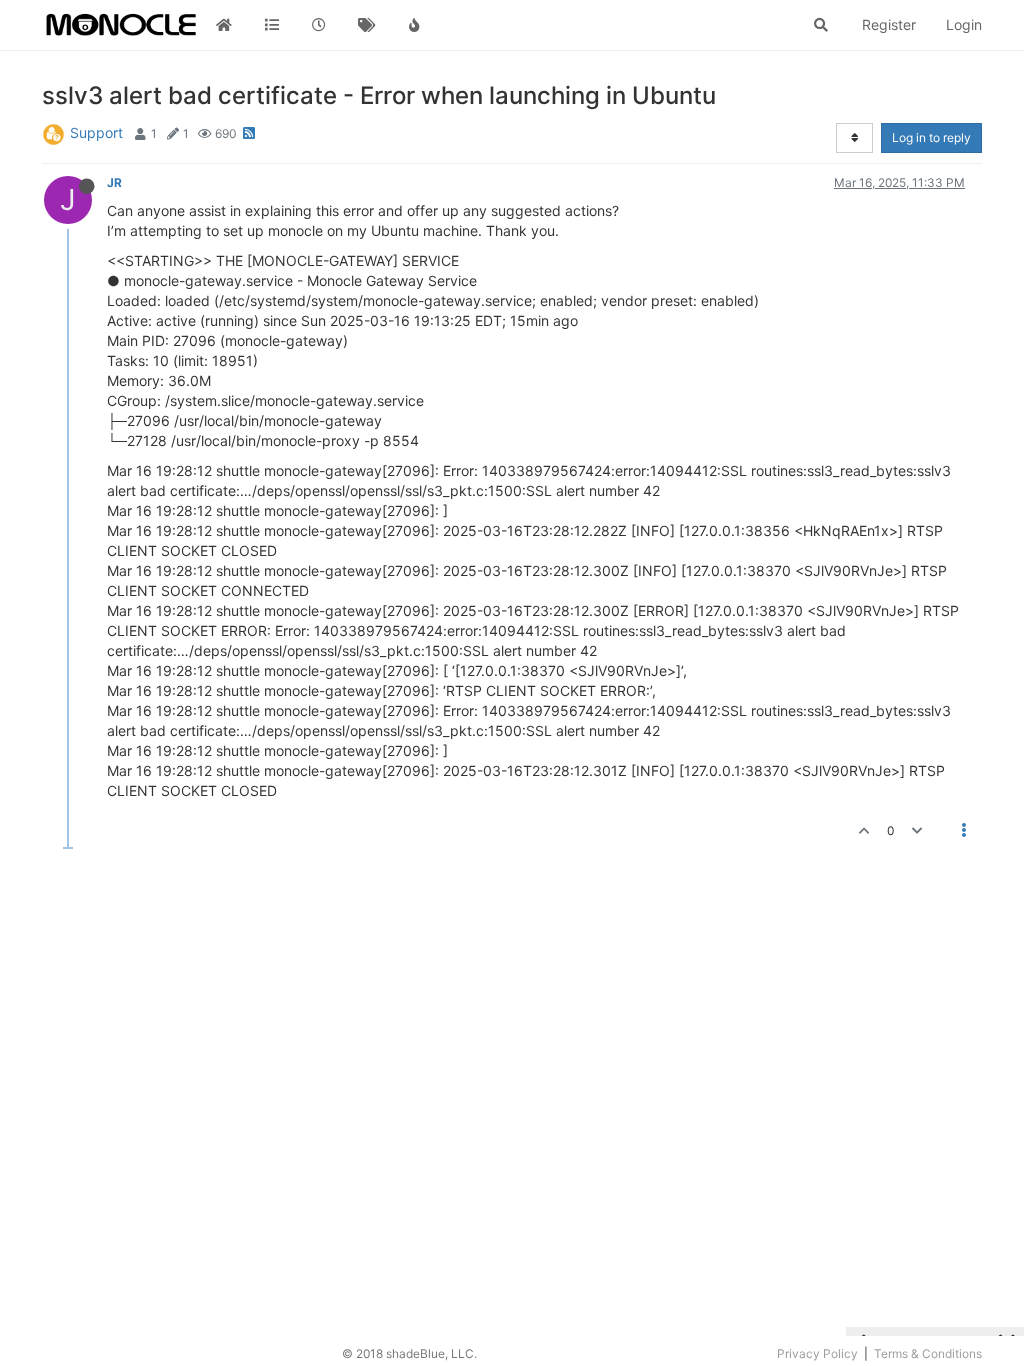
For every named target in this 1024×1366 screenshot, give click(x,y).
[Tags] (367, 25)
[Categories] (272, 25)
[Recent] (319, 25)
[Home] (224, 25)
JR (114, 182)
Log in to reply (931, 137)
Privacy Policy (817, 1353)
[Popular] (414, 25)
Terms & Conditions (928, 1353)
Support (96, 132)
